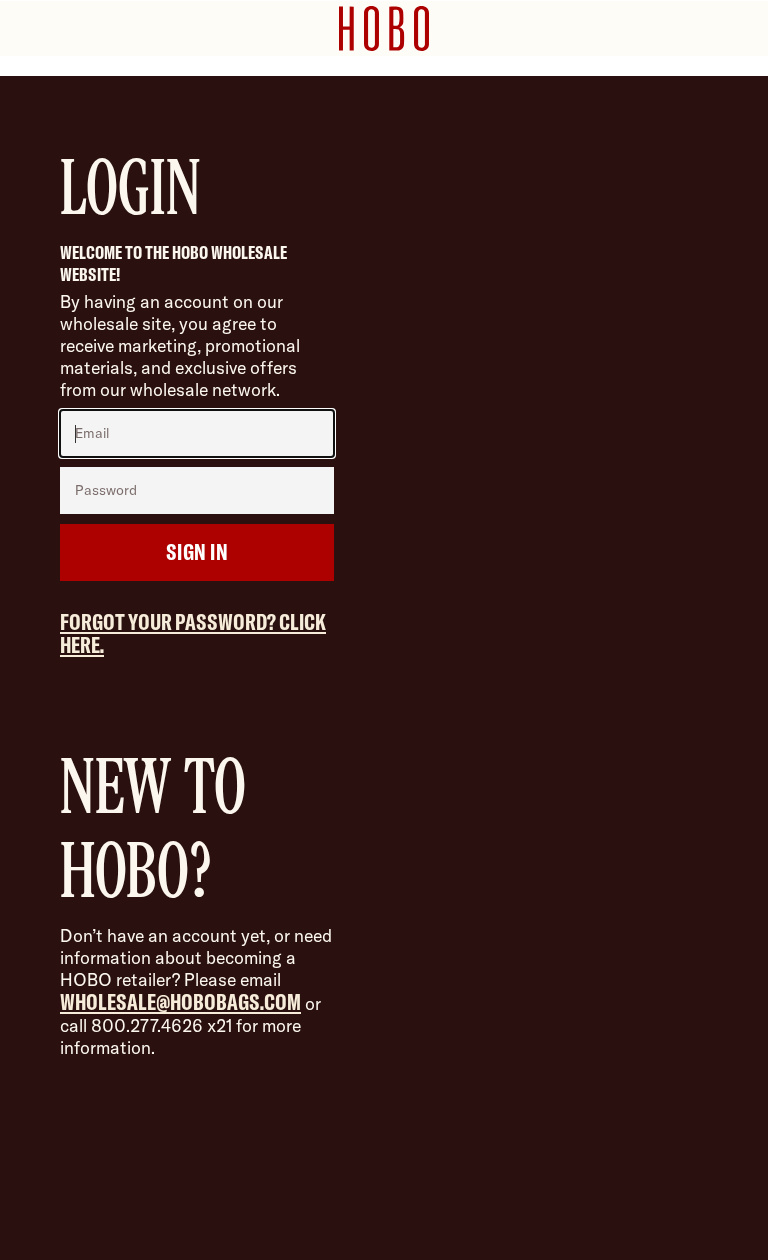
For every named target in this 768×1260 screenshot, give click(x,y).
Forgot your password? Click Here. (193, 633)
